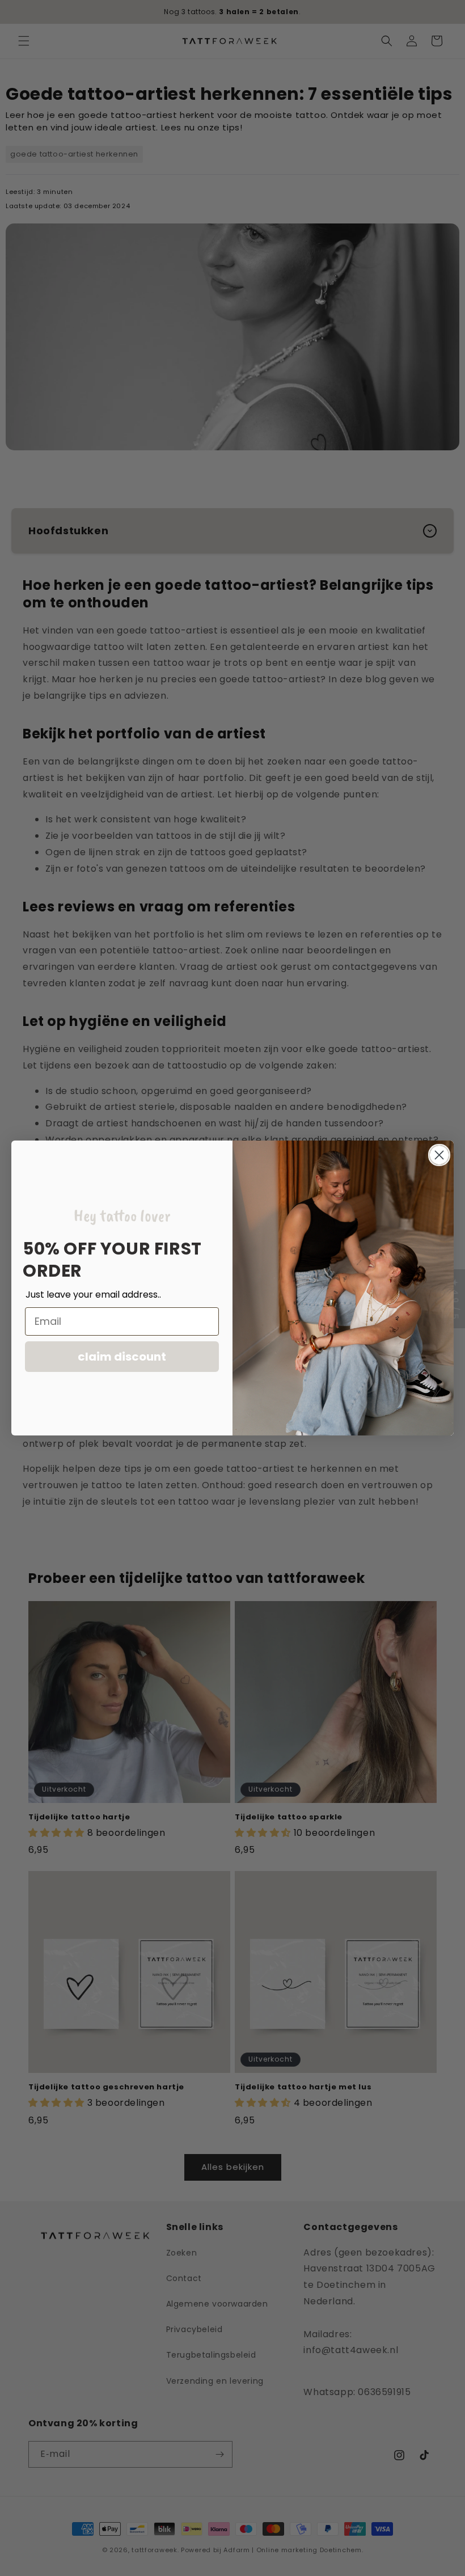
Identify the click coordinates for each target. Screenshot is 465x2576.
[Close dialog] (439, 1155)
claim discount (122, 1357)
